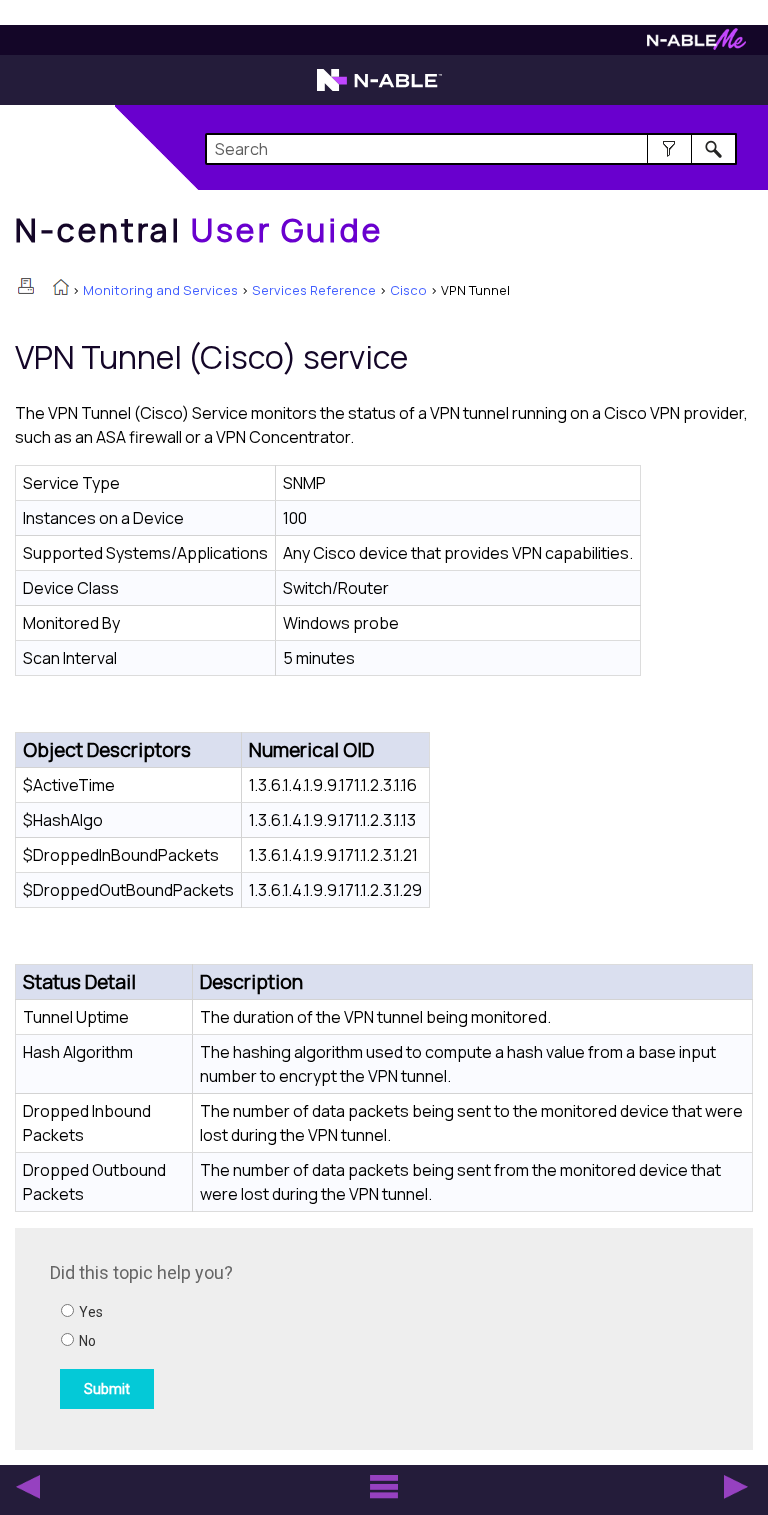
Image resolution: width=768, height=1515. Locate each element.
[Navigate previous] (28, 1487)
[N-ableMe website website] (696, 44)
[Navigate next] (736, 1487)
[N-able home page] (379, 89)
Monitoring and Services (160, 290)
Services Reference (314, 290)
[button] (669, 149)
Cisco (408, 290)
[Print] (26, 286)
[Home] (61, 289)
